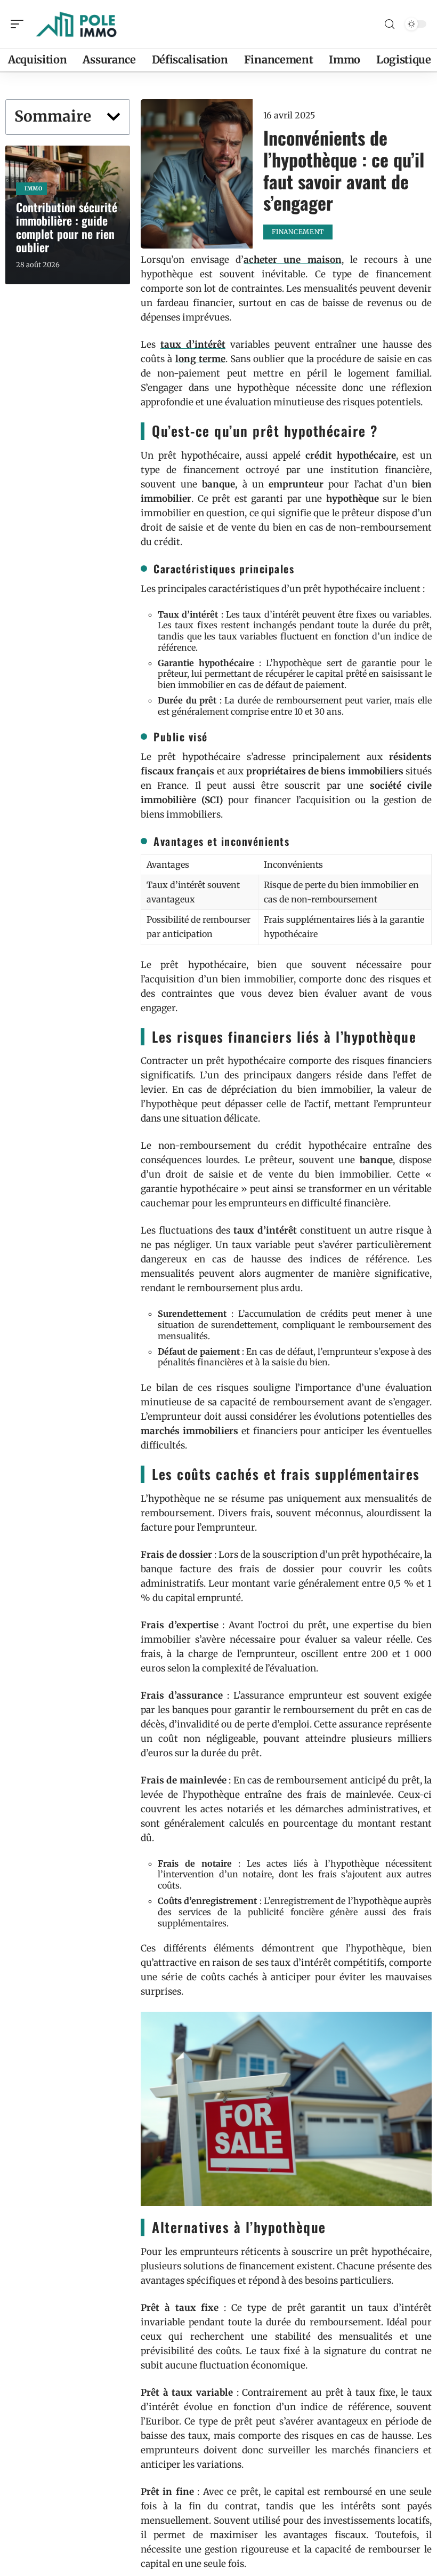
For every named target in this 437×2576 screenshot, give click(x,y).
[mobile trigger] (20, 24)
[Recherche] (390, 24)
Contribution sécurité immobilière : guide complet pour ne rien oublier (67, 227)
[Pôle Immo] (77, 24)
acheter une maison (292, 260)
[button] (114, 117)
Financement (298, 232)
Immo (34, 189)
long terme (200, 359)
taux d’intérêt (193, 345)
